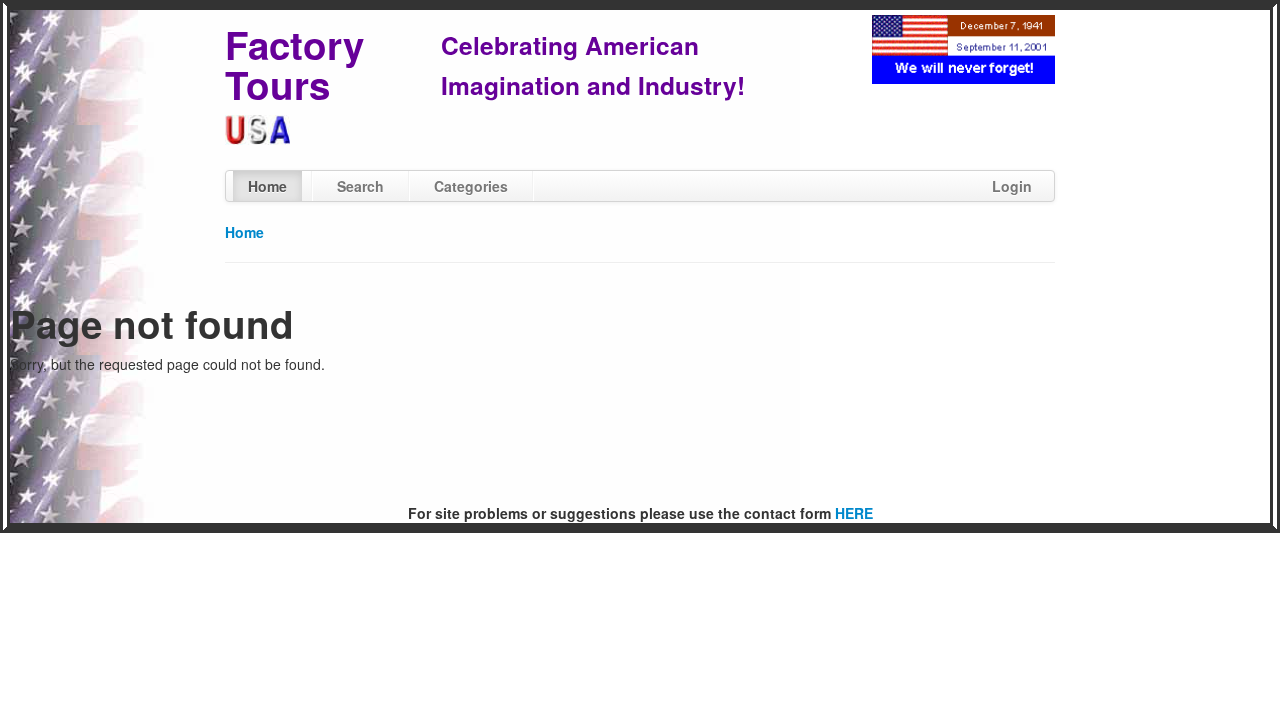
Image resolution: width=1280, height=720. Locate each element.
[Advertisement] (640, 439)
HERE (854, 513)
